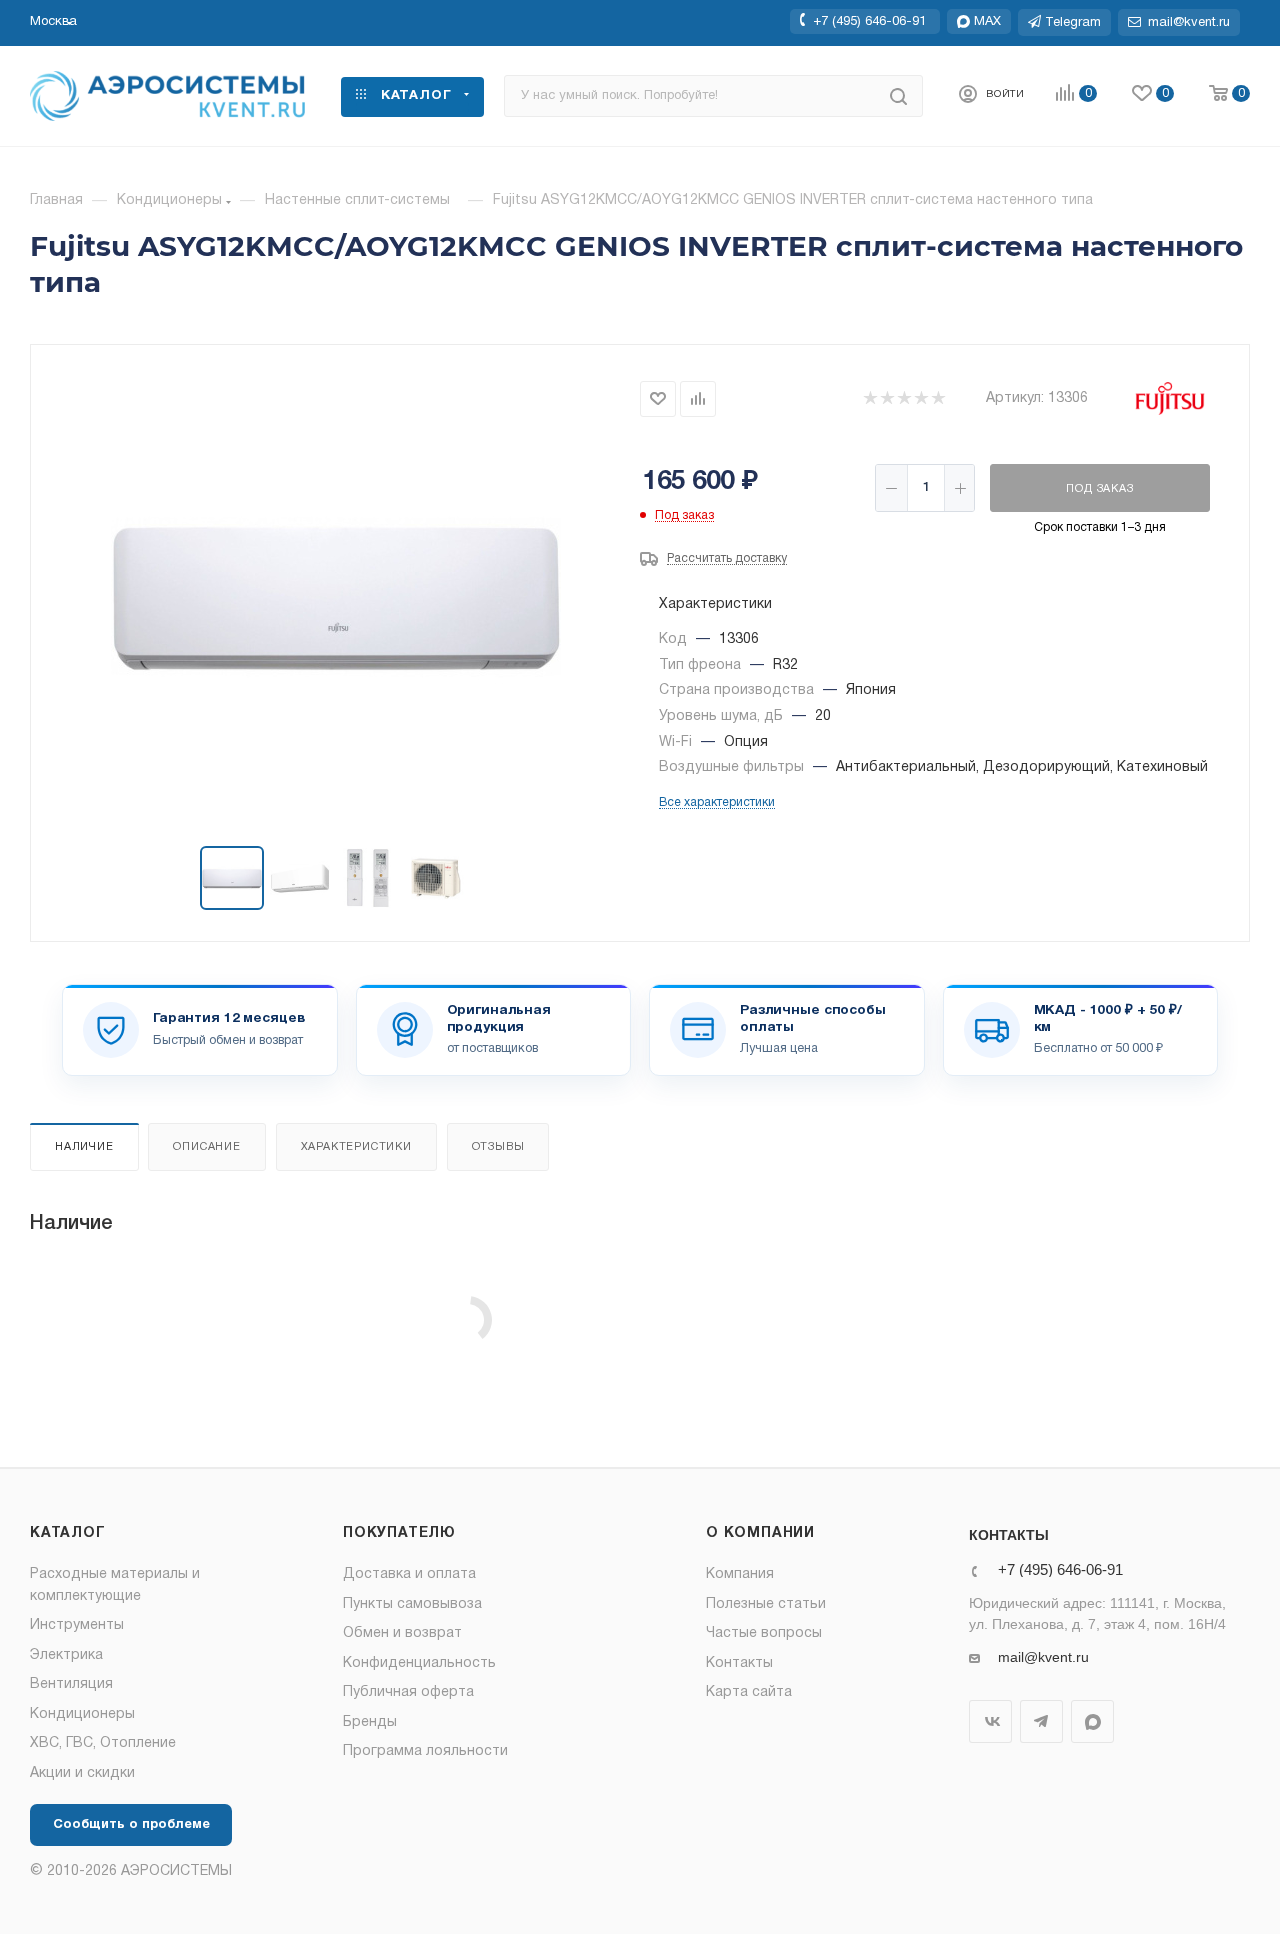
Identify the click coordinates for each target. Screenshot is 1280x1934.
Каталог (68, 1533)
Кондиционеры (82, 1714)
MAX (1092, 1721)
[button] (53, 22)
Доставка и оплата (409, 1574)
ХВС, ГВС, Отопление (103, 1743)
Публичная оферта (408, 1692)
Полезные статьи (766, 1604)
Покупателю (399, 1533)
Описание (206, 1147)
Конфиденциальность (419, 1663)
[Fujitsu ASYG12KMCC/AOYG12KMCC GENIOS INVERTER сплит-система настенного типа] (336, 597)
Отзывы (498, 1147)
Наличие (84, 1147)
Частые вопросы (764, 1633)
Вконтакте (990, 1721)
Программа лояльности (425, 1751)
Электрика (66, 1655)
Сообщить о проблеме (131, 1825)
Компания (740, 1574)
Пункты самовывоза (412, 1604)
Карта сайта (749, 1692)
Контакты (739, 1663)
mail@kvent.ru (1043, 1657)
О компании (760, 1533)
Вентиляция (71, 1684)
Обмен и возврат (402, 1633)
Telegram (1041, 1721)
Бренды (370, 1722)
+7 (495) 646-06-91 (869, 21)
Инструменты (77, 1625)
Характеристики (356, 1147)
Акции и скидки (82, 1773)
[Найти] (898, 96)
